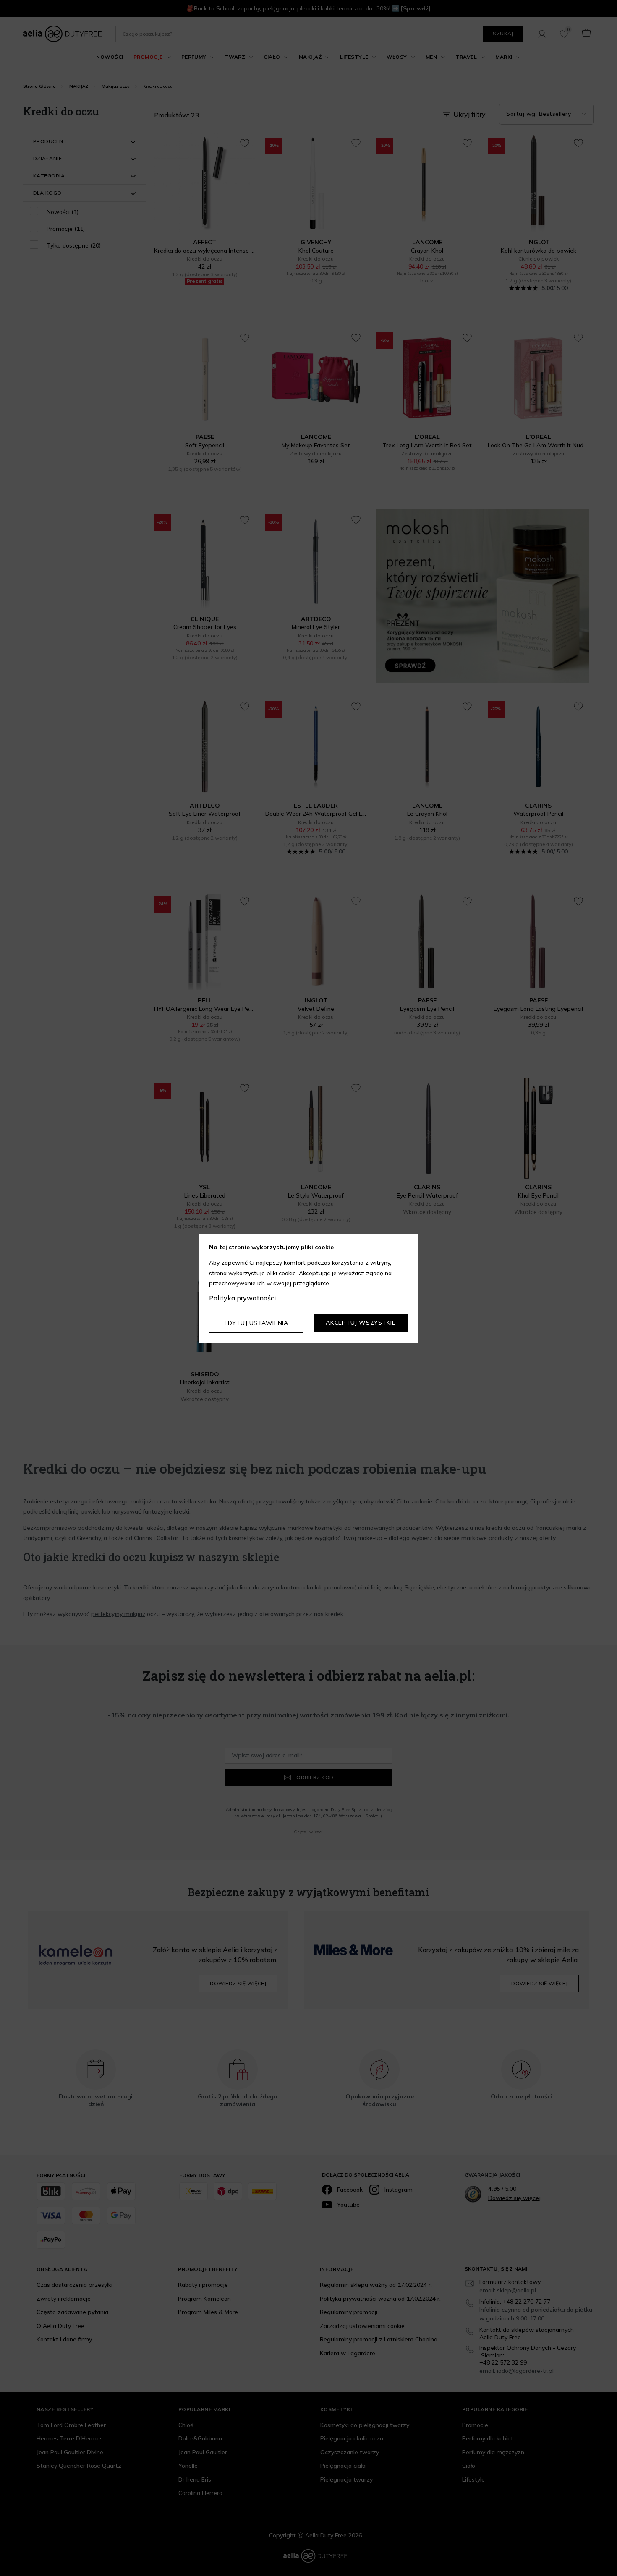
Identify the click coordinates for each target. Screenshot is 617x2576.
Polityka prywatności (242, 1298)
